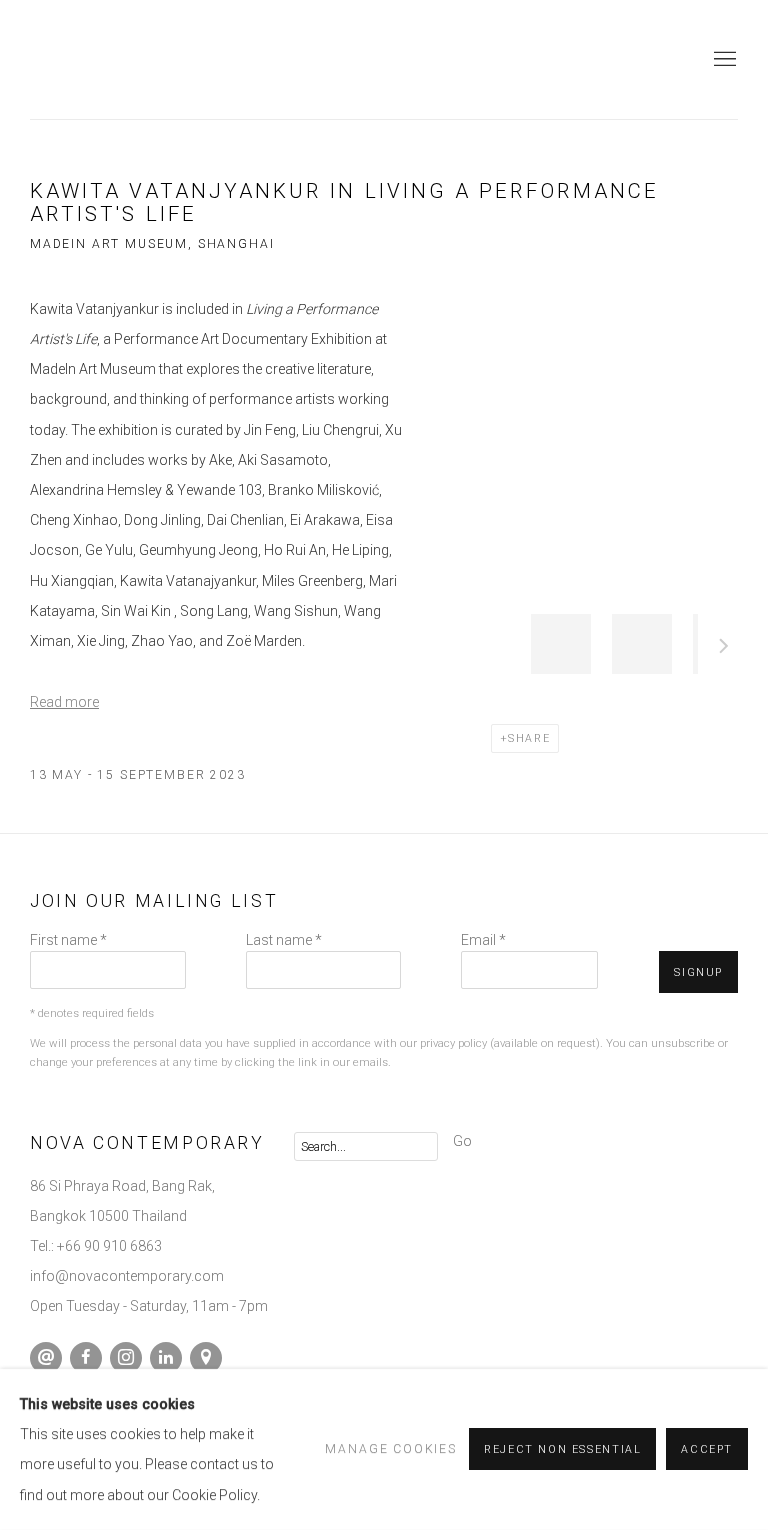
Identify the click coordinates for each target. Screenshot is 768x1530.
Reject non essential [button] (562, 1450)
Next (724, 649)
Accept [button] (707, 1450)
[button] (561, 644)
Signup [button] (698, 972)
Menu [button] (723, 60)
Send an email (46, 1358)
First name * (68, 940)
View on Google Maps (206, 1358)
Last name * (284, 940)
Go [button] (462, 1141)
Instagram (126, 1358)
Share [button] (529, 738)
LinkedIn (166, 1358)
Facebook (86, 1358)
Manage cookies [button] (391, 1449)
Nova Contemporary (100, 59)
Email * (483, 940)
